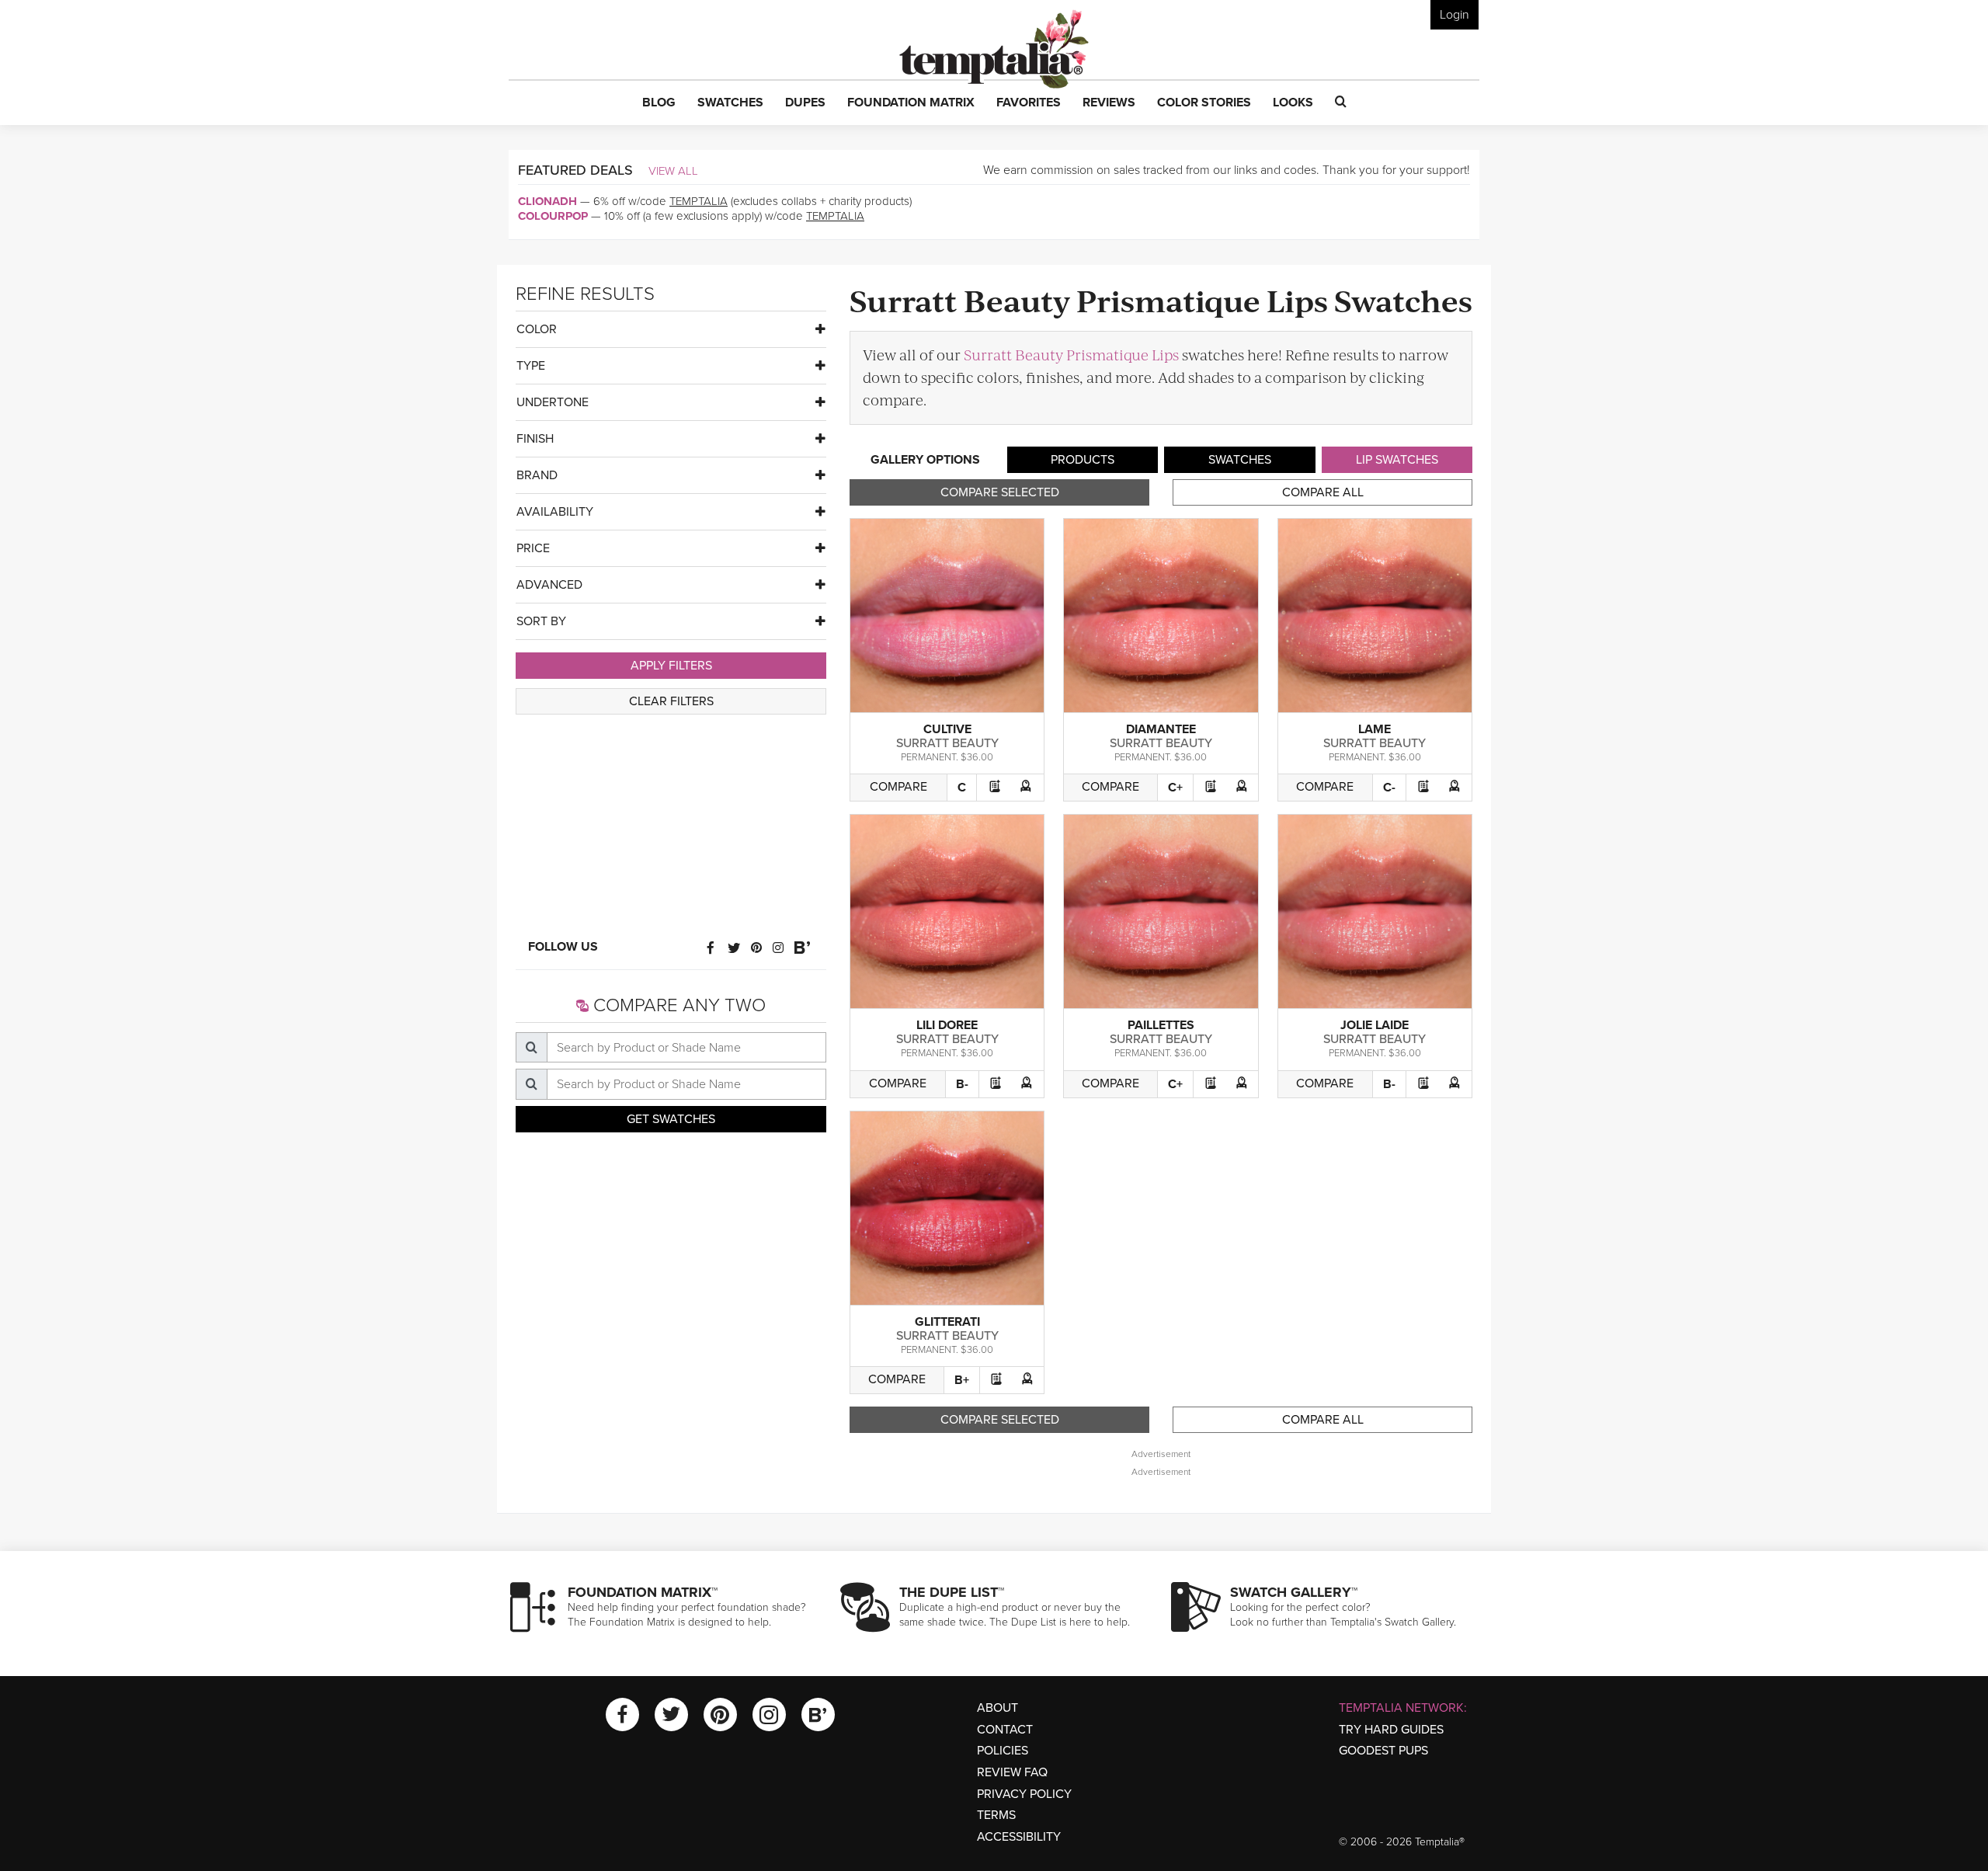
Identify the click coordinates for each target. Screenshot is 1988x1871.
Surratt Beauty (947, 743)
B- (962, 1084)
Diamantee (1161, 729)
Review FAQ (1012, 1772)
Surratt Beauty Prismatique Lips (1071, 355)
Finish (535, 439)
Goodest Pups (1383, 1751)
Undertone (553, 402)
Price (533, 548)
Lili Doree (947, 1025)
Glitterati (947, 1322)
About (997, 1708)
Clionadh (547, 201)
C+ (1175, 788)
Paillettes (1161, 1025)
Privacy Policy (1024, 1794)
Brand (537, 475)
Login (1455, 15)
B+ (962, 1380)
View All (673, 171)
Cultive (947, 729)
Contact (1005, 1730)
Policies (1003, 1751)
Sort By (541, 621)
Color (537, 329)
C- (1389, 788)
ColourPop (553, 216)
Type (531, 366)
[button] (659, 103)
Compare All (1323, 492)
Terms (996, 1815)
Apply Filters (671, 666)
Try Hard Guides (1391, 1730)
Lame (1375, 729)
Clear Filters (671, 701)
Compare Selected (1000, 492)
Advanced (549, 585)
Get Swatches (671, 1119)
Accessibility (1019, 1837)
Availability (555, 512)
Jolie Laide (1375, 1025)
